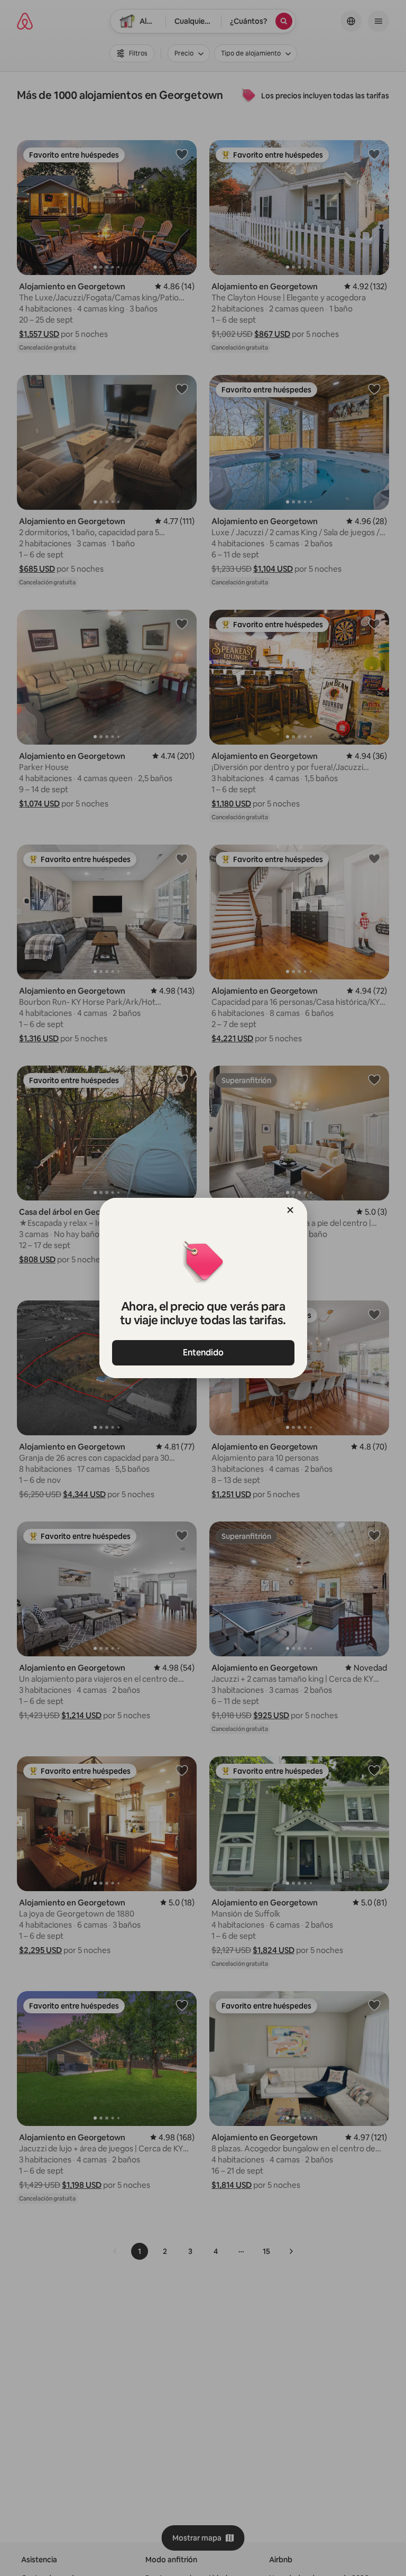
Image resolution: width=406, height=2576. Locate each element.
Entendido (203, 1353)
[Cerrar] (290, 1210)
